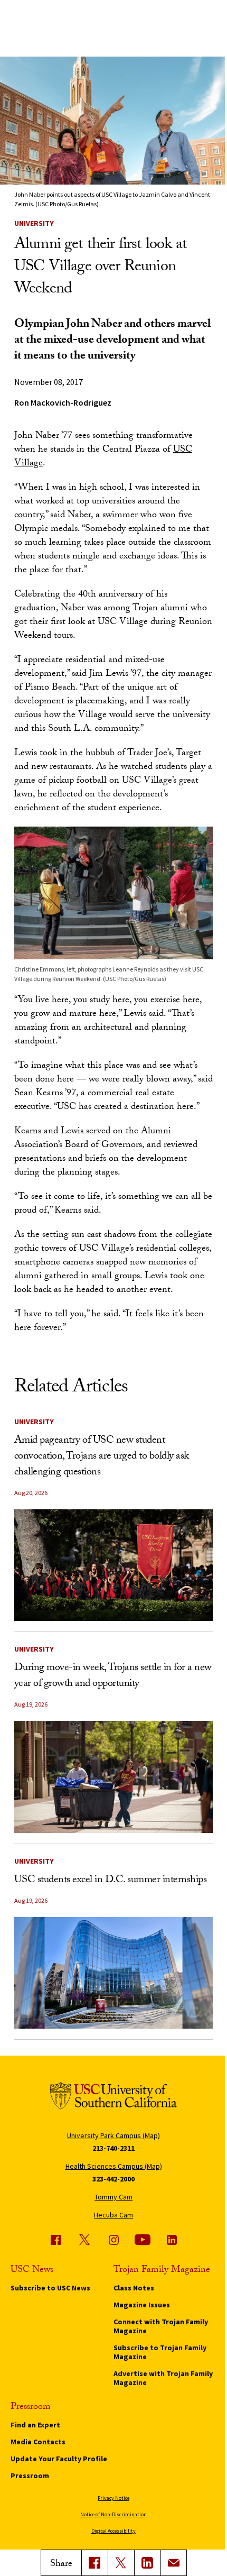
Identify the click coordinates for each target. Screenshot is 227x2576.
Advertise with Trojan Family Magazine (163, 2378)
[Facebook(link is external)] (94, 2563)
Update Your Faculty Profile (59, 2459)
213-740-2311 (113, 2148)
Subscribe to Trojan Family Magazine (160, 2352)
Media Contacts (38, 2442)
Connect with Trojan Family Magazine (161, 2326)
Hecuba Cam (113, 2215)
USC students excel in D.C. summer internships (111, 1881)
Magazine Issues (142, 2305)
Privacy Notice (113, 2498)
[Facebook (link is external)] (55, 2240)
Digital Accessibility (113, 2531)
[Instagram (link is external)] (113, 2240)
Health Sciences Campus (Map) (114, 2166)
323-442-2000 (113, 2179)
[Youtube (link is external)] (143, 2240)
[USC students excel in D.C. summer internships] (113, 1973)
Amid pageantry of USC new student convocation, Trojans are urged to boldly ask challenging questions (102, 1457)
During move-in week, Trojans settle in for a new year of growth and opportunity (113, 1676)
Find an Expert (35, 2425)
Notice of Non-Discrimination (113, 2514)
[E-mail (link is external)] (174, 2563)
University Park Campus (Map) (113, 2135)
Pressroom (30, 2476)
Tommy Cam (113, 2197)
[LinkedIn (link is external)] (147, 2563)
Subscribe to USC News (50, 2288)
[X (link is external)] (121, 2563)
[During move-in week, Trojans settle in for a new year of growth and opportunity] (113, 1777)
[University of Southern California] (113, 2098)
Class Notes (134, 2288)
